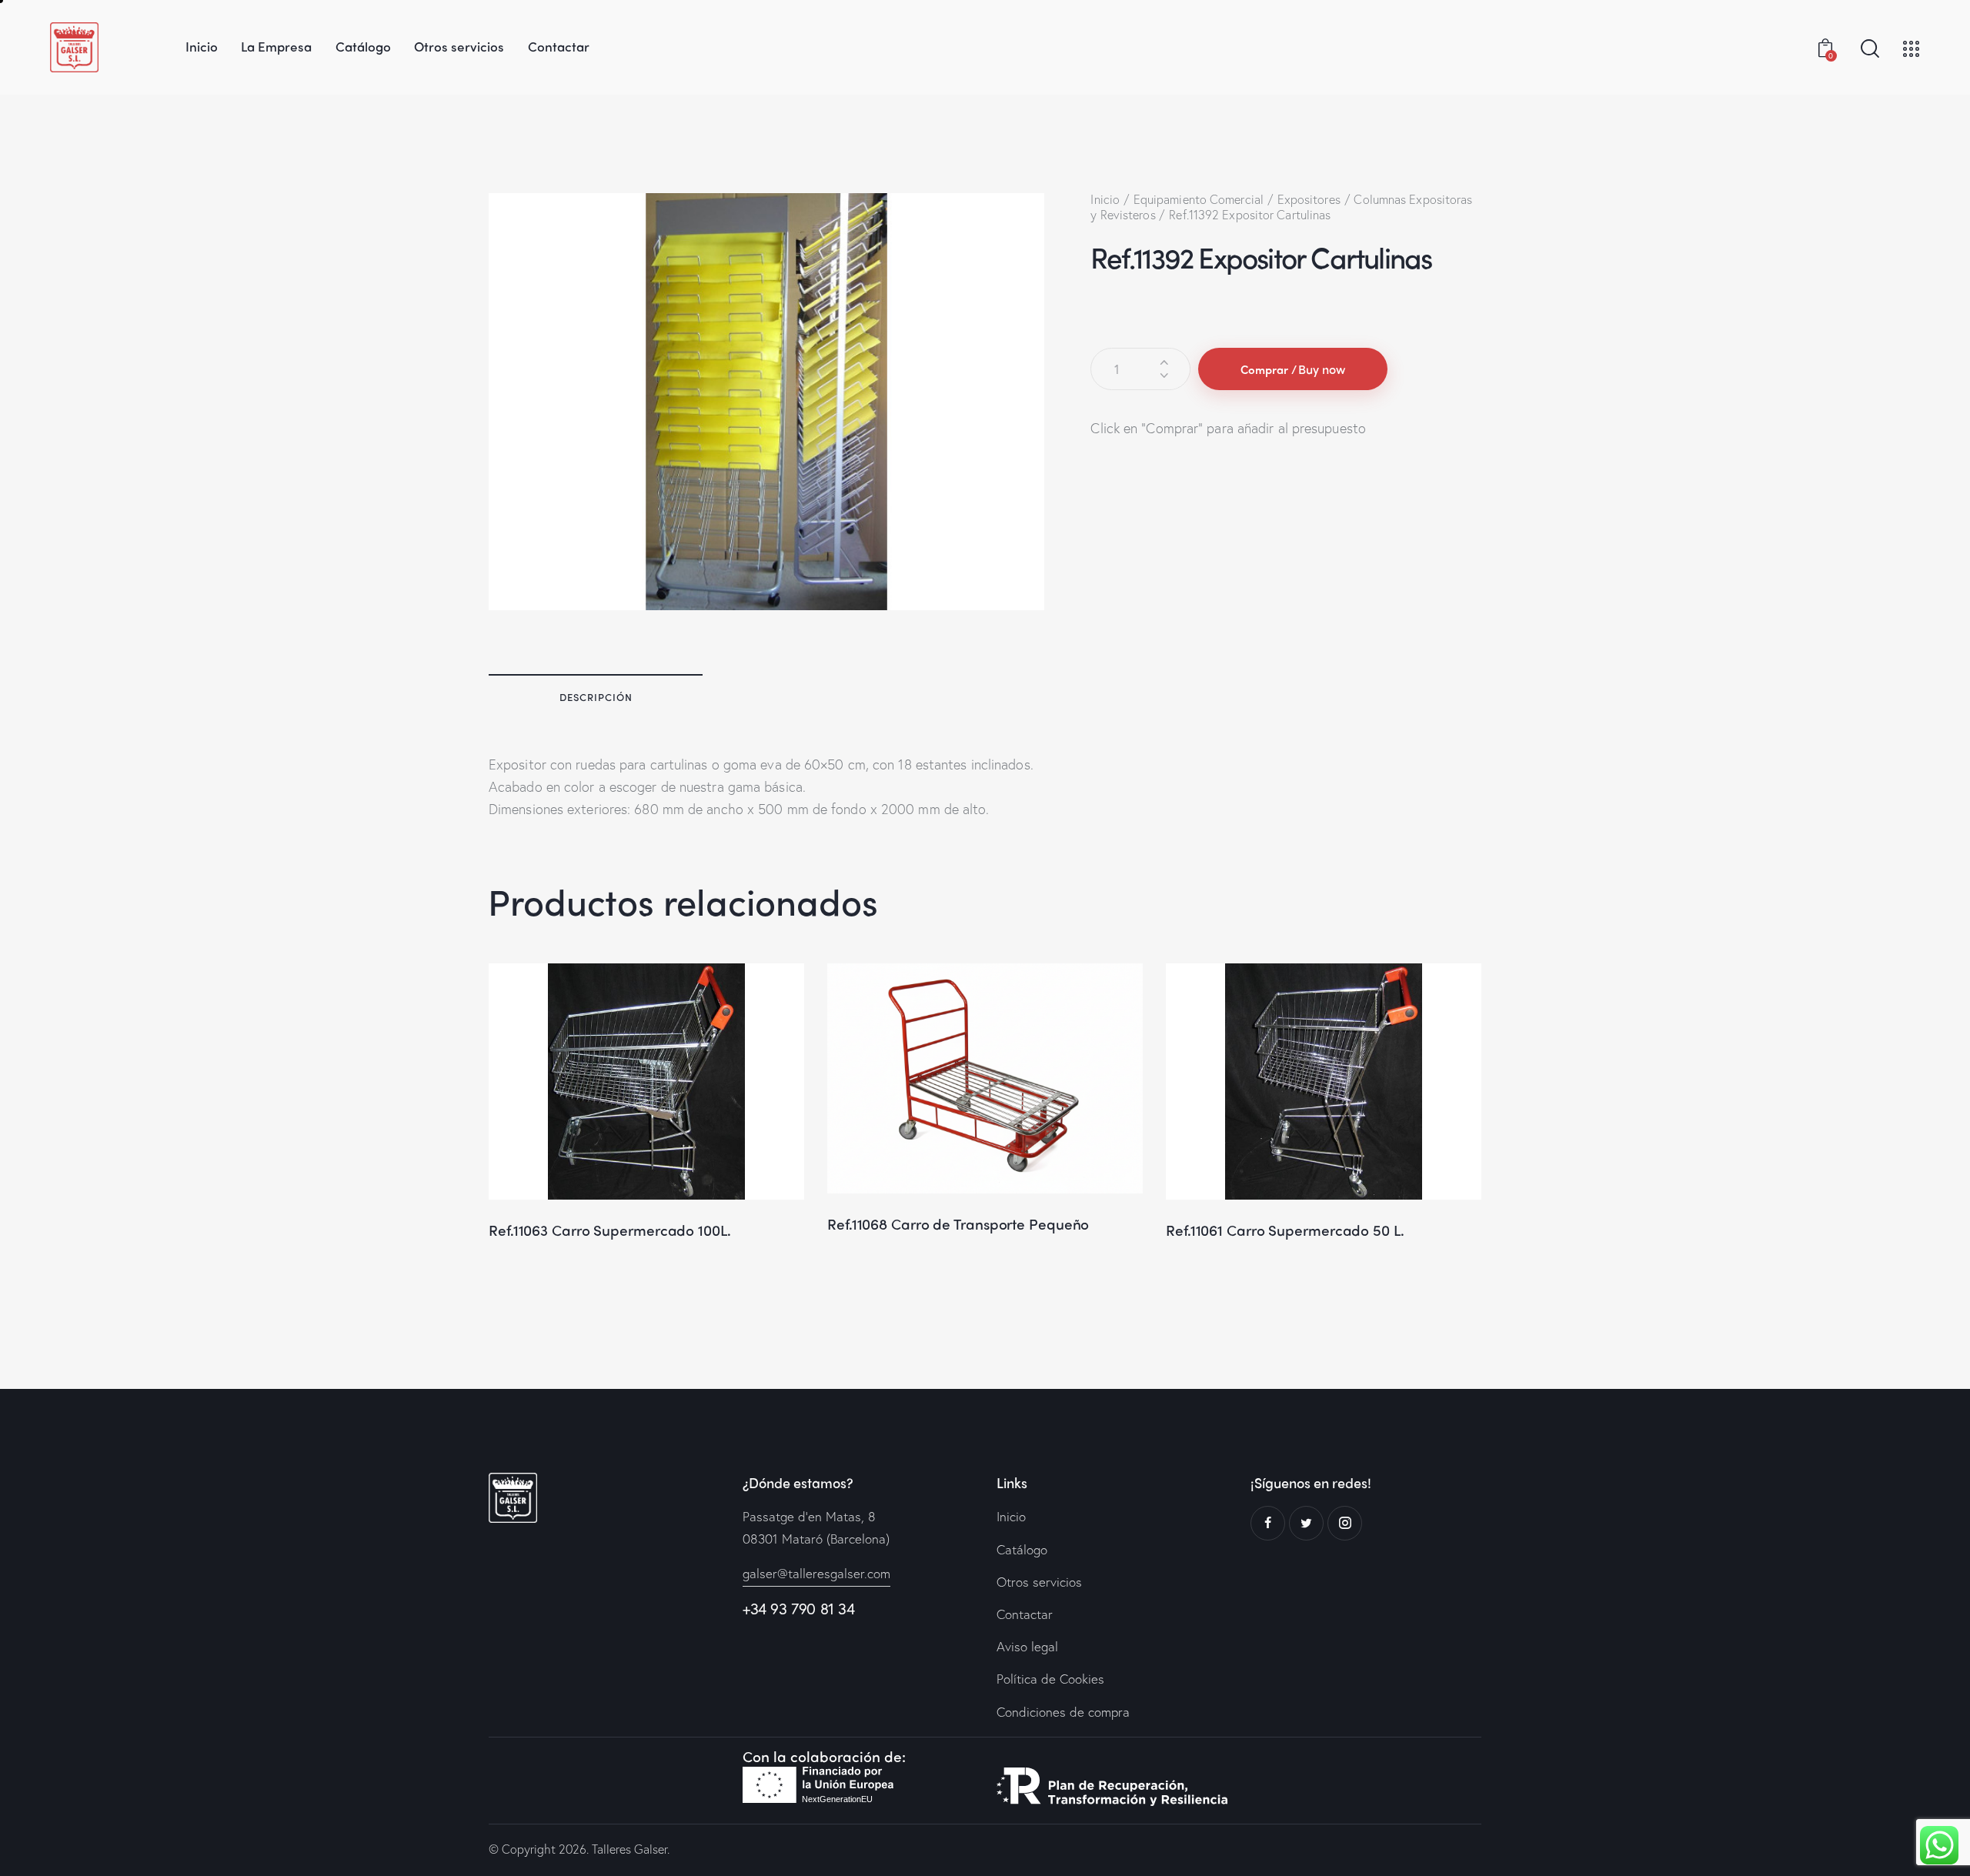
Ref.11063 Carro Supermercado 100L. (610, 1230)
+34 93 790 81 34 (799, 1609)
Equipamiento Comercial (1199, 199)
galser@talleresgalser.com (816, 1573)
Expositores (1309, 199)
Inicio (1105, 199)
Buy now (1322, 369)
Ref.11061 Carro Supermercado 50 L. (1285, 1230)
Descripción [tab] (596, 697)
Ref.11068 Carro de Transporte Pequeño (958, 1224)
